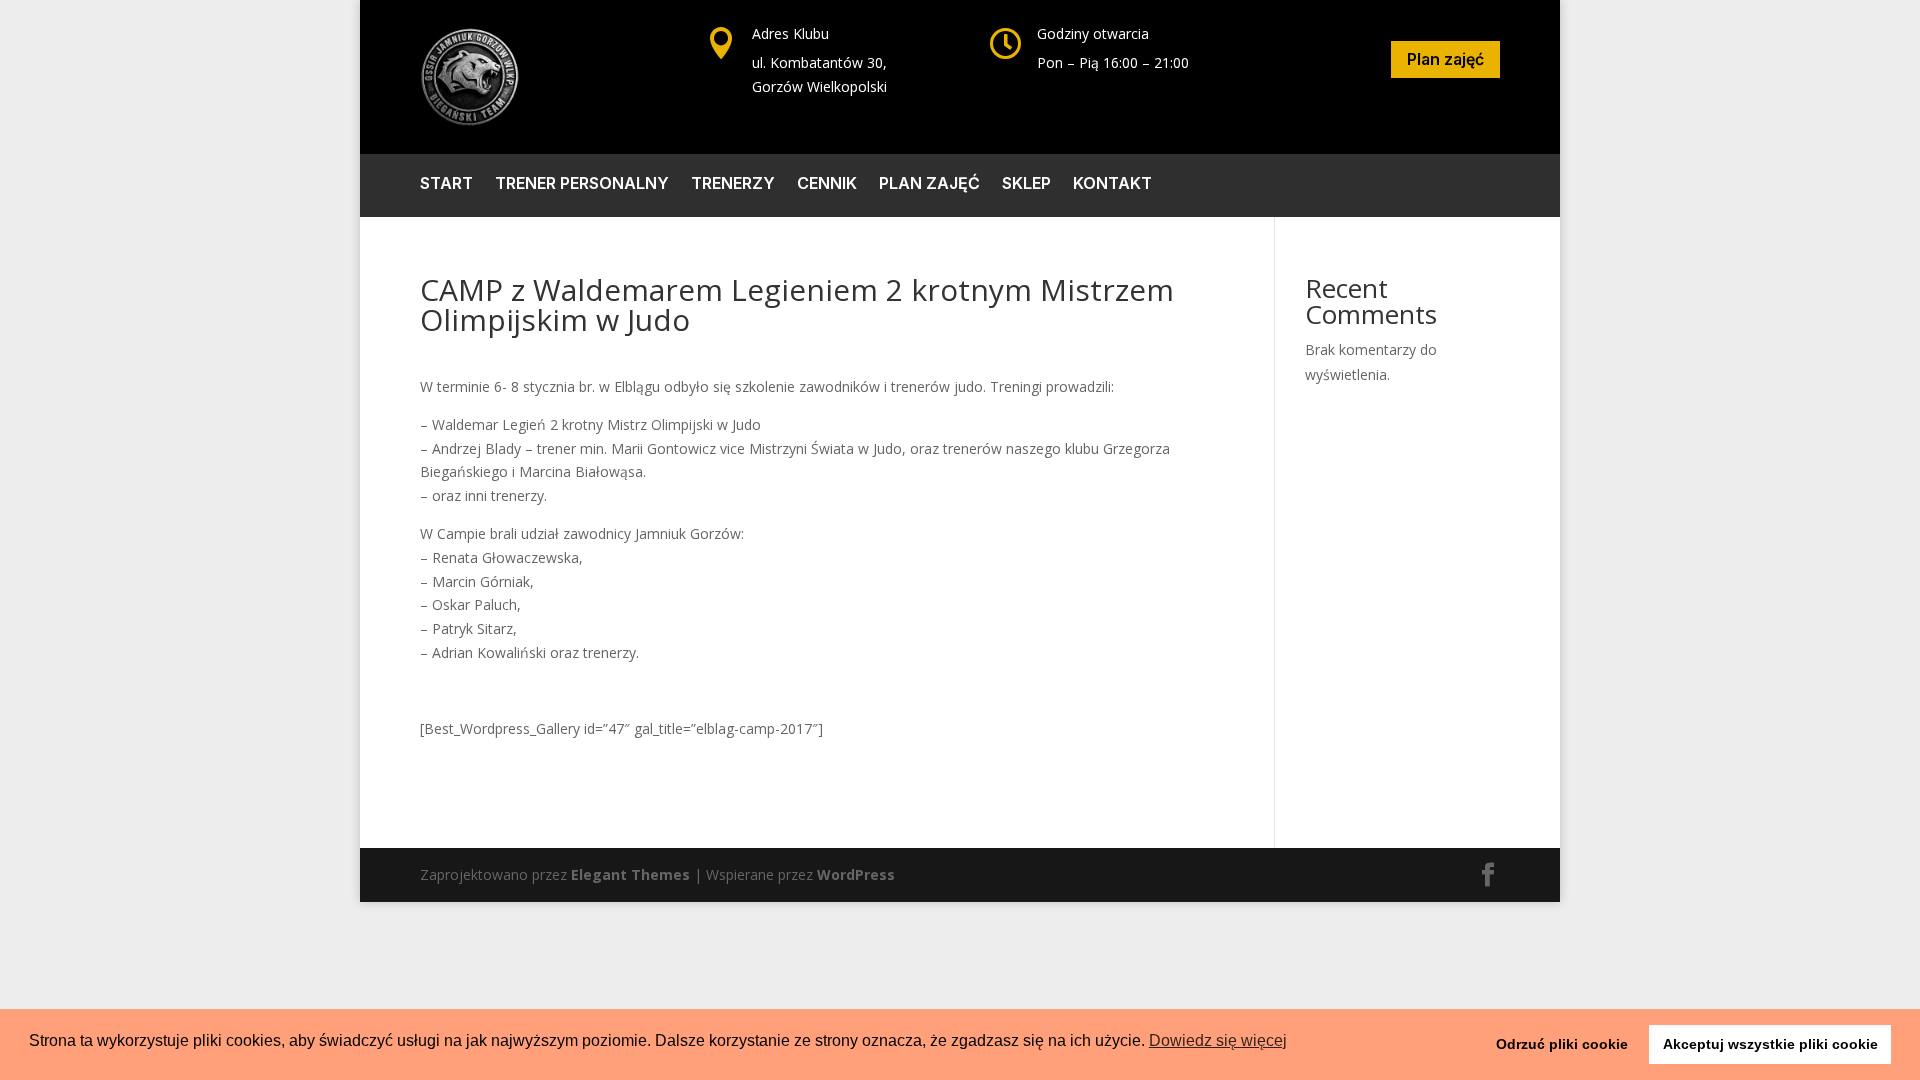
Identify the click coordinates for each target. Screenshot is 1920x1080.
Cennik (827, 184)
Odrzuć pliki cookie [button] (1562, 1044)
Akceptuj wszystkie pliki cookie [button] (1770, 1044)
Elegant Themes (630, 874)
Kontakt (1112, 184)
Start (446, 184)
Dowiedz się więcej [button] (1218, 1040)
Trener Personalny (582, 184)
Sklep (1026, 184)
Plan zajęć (1445, 59)
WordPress (856, 874)
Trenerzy (733, 184)
